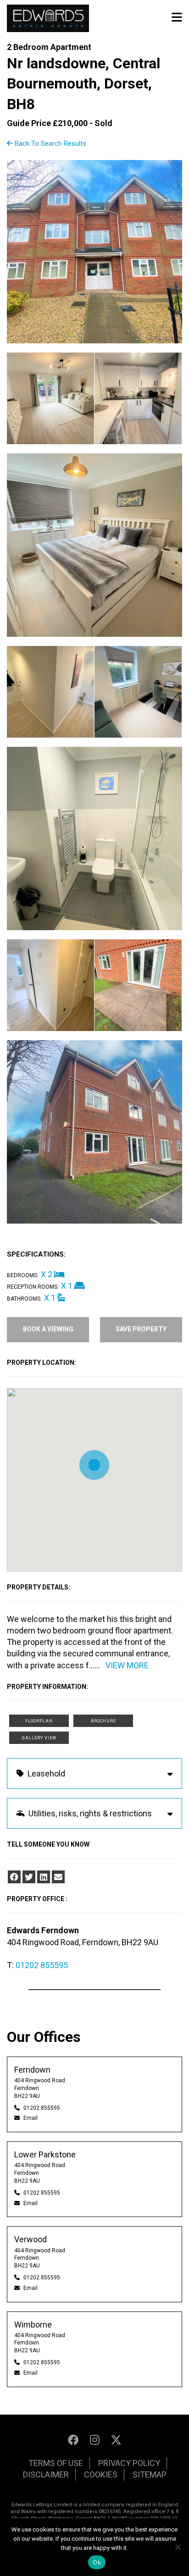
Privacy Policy (129, 2463)
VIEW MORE (127, 1665)
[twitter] (29, 1877)
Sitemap (150, 2474)
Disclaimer (46, 2474)
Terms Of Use (56, 2463)
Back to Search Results (50, 143)
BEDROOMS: (23, 1275)
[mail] (58, 1877)
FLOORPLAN (39, 1721)
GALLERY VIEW (39, 1738)
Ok (97, 2562)
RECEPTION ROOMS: (33, 1287)
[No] (178, 2547)
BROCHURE (103, 1721)
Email (31, 2118)
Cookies (101, 2474)
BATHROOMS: (24, 1299)
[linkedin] (44, 1877)
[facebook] (14, 1877)
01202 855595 (42, 1965)
